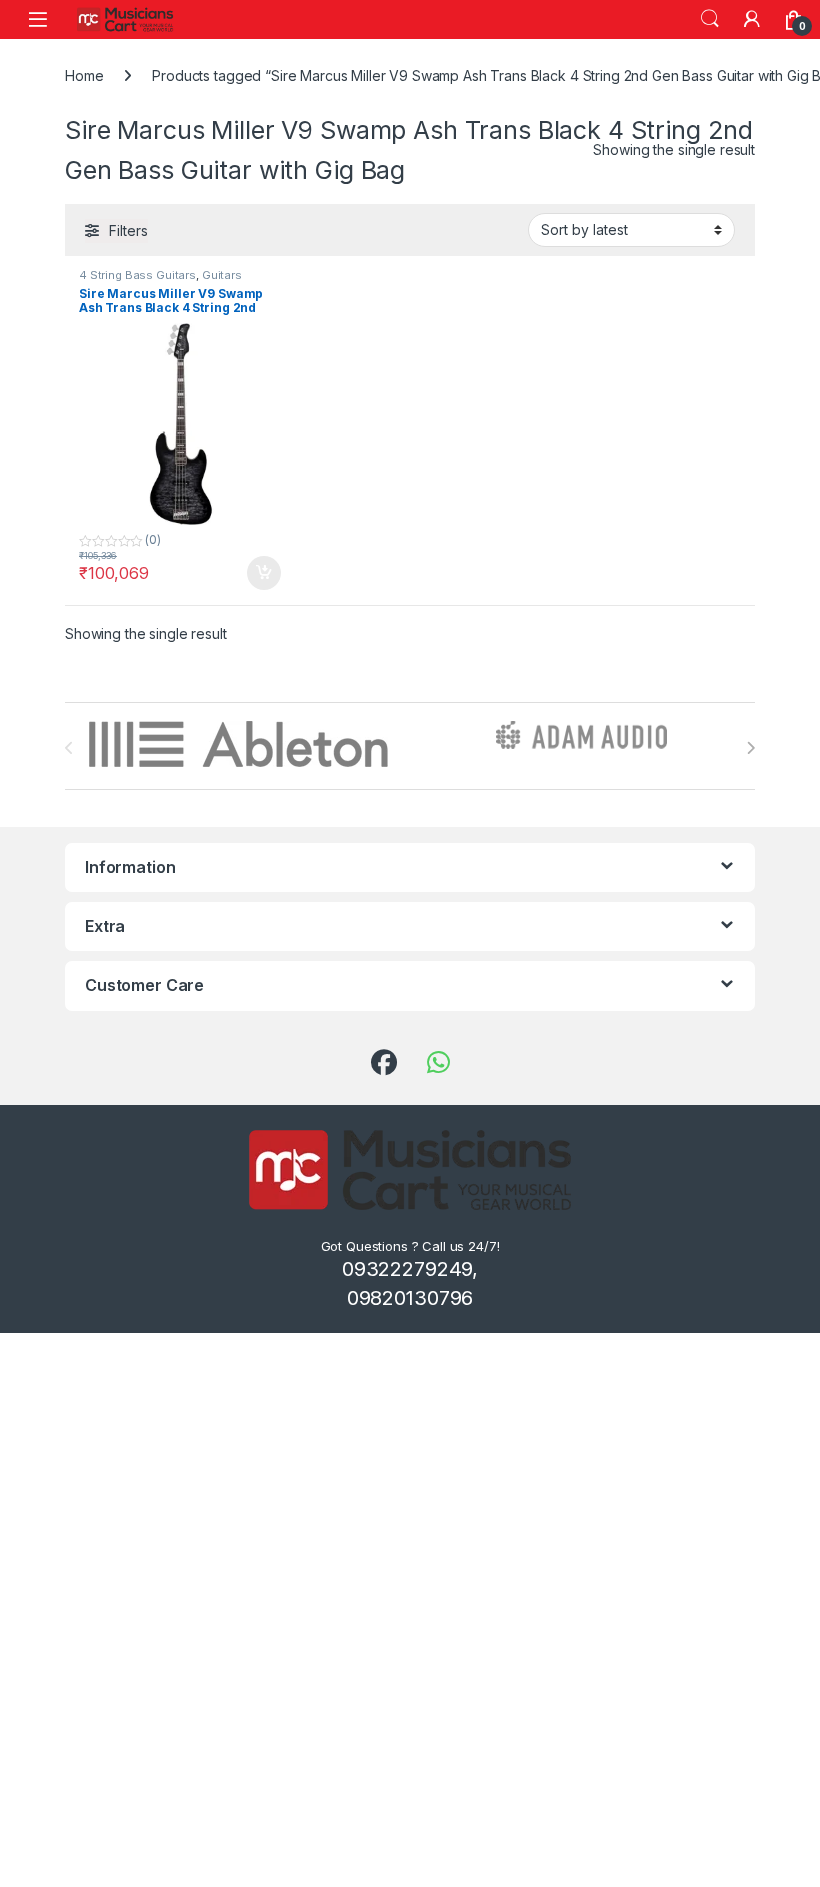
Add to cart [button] (264, 573)
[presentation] (750, 748)
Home (84, 75)
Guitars (222, 275)
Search (710, 19)
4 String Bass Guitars (137, 275)
